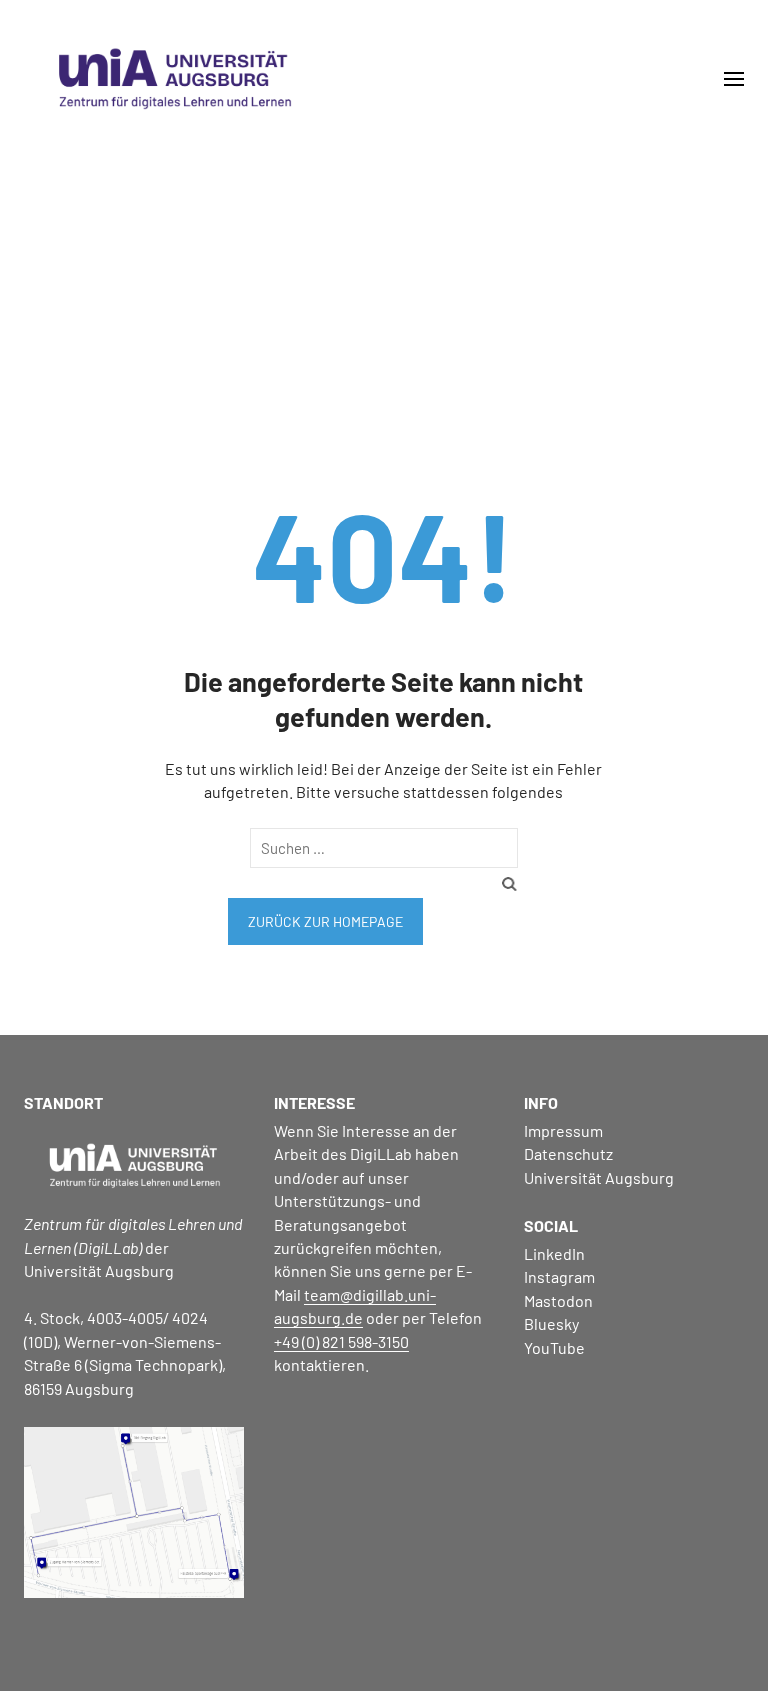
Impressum (563, 1130)
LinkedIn (554, 1253)
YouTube (554, 1347)
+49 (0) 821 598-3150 (341, 1341)
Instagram (559, 1276)
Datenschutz (568, 1153)
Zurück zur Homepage (325, 921)
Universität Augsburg (599, 1177)
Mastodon (558, 1300)
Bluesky (551, 1323)
